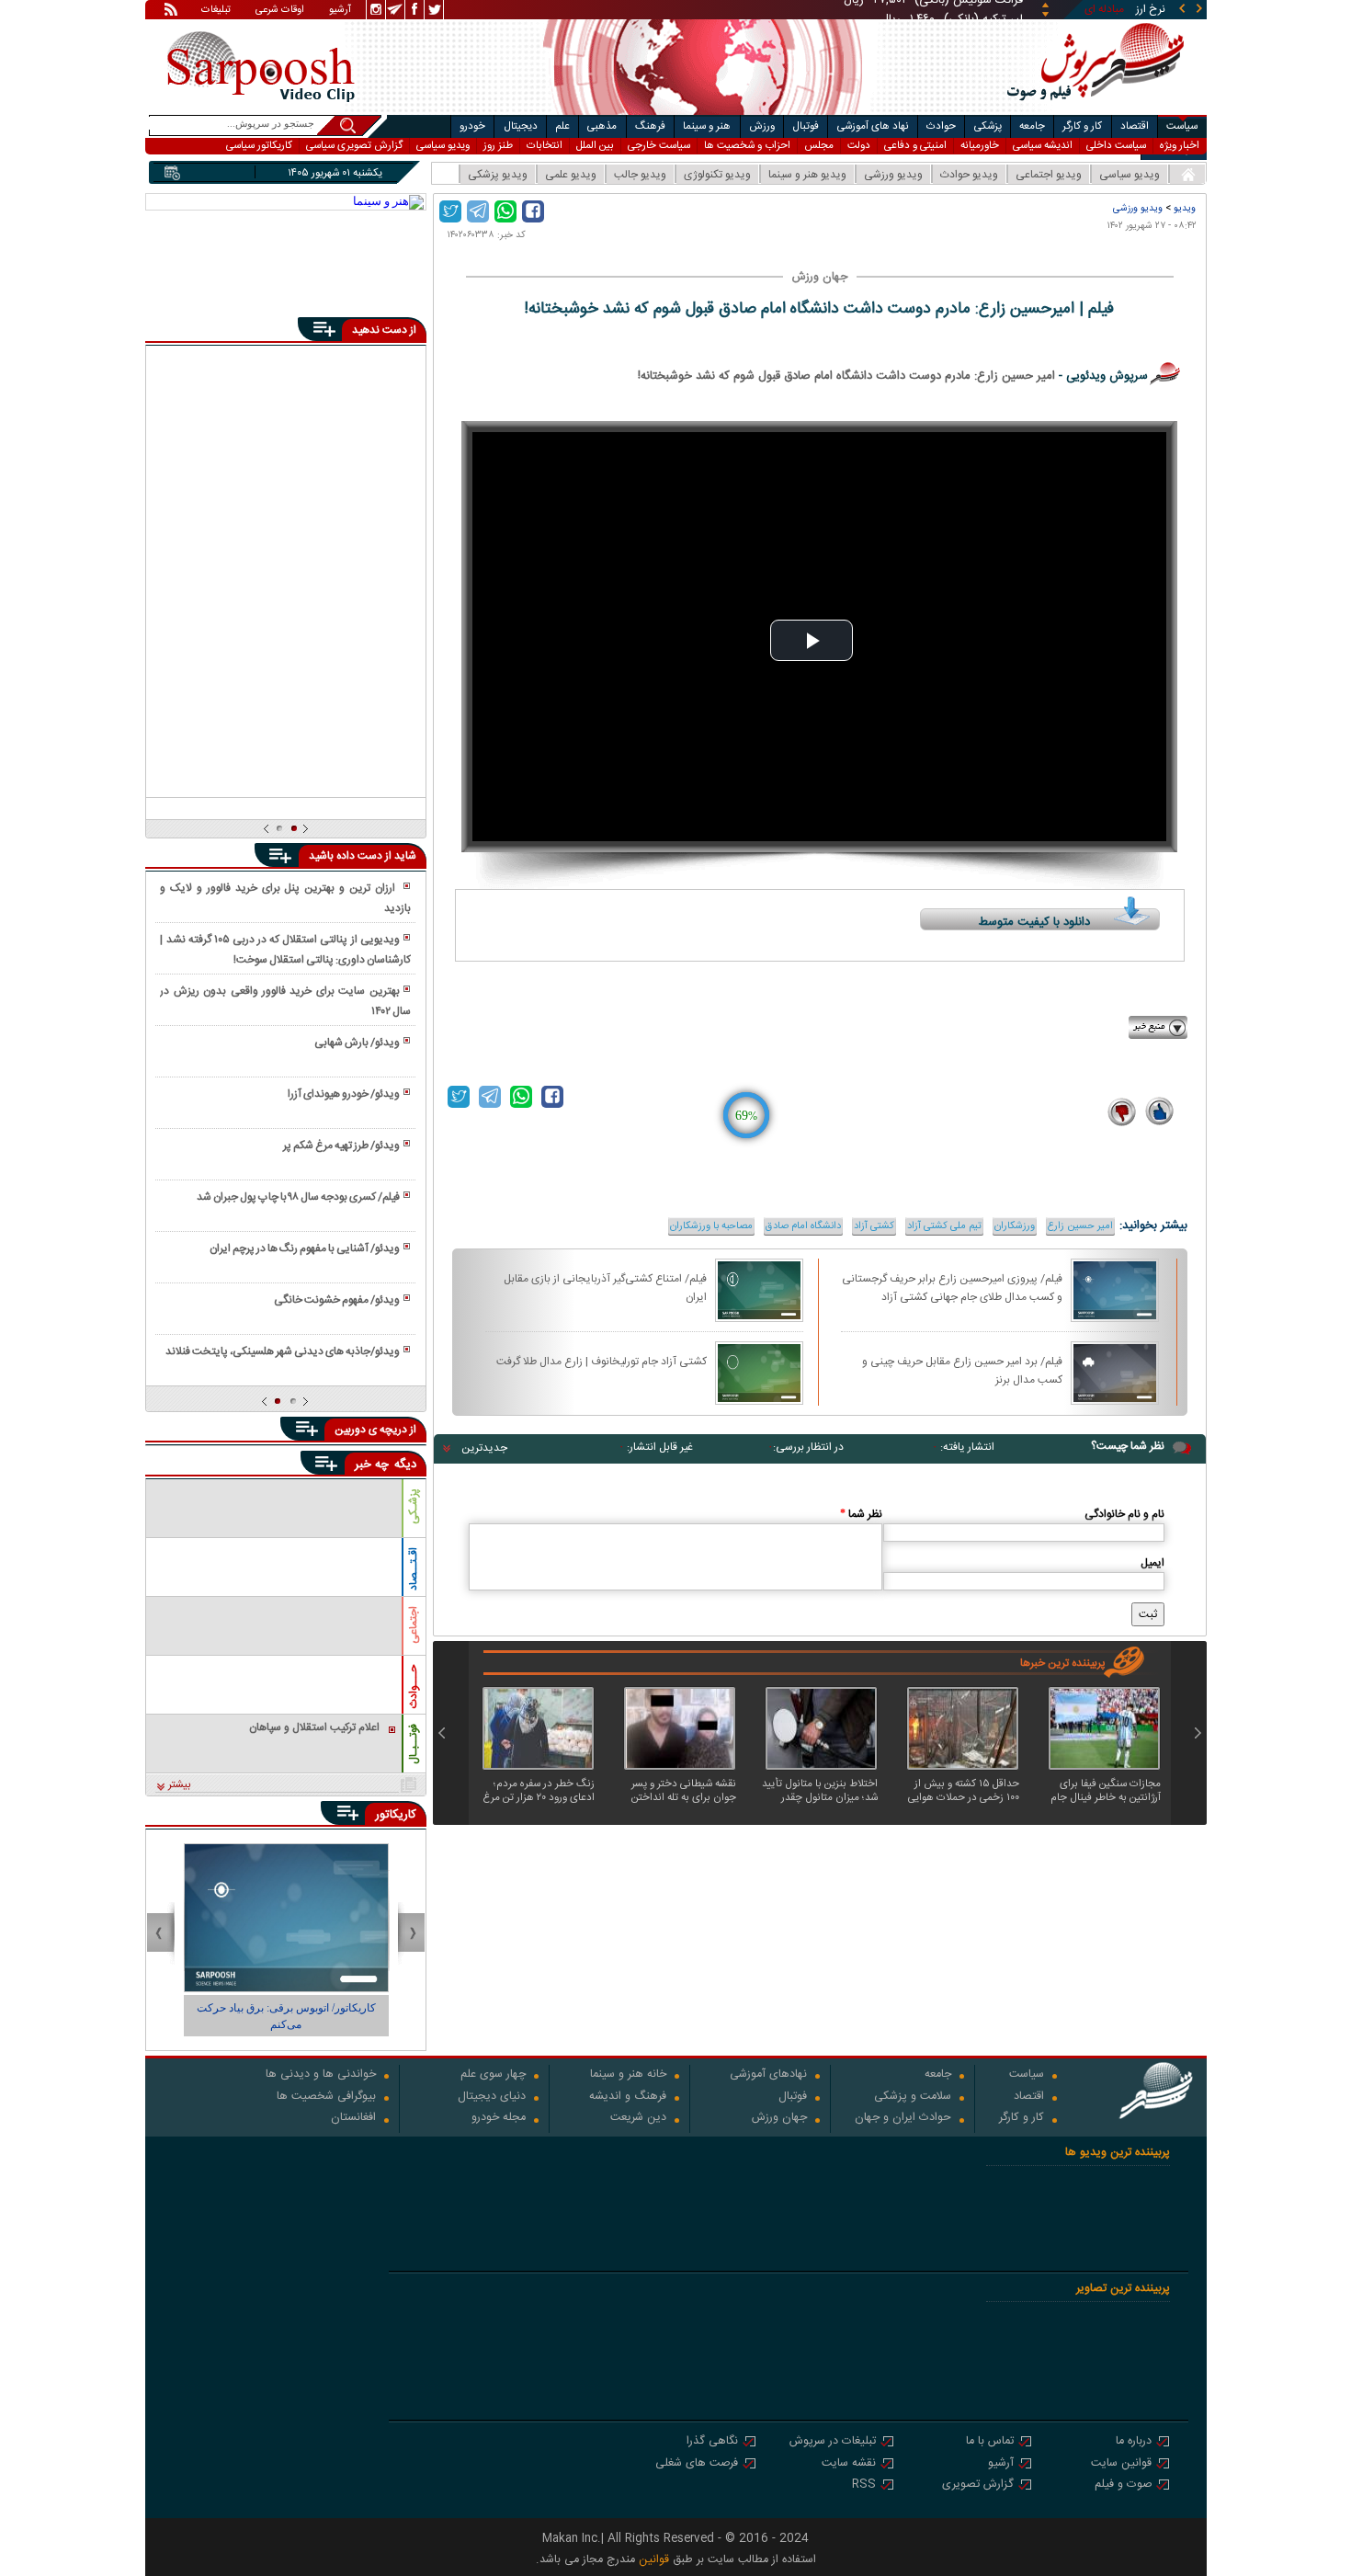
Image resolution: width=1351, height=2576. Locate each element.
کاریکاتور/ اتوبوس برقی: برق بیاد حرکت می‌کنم (286, 2016)
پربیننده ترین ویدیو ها (1118, 2153)
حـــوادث (414, 1687)
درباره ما (1134, 2442)
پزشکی (988, 126)
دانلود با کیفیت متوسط (1034, 922)
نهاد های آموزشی (873, 126)
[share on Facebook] (533, 211)
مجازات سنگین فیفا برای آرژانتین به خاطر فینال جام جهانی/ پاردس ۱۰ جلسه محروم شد (1106, 1791)
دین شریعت (638, 2119)
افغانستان (353, 2119)
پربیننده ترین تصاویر (1123, 2289)
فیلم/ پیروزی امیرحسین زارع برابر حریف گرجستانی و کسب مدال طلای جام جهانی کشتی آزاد (952, 1287)
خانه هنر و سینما (628, 2075)
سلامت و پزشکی (913, 2097)
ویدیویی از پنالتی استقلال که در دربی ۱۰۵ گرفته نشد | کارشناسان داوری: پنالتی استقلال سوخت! (285, 950)
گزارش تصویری (978, 2485)
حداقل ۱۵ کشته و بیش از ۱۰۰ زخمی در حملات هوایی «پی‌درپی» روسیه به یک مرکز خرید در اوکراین (961, 1791)
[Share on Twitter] (450, 211)
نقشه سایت (849, 2464)
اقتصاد (1135, 126)
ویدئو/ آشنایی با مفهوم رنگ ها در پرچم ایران (305, 1248)
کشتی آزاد (874, 1226)
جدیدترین (484, 1448)
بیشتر (180, 1785)
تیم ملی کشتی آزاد (944, 1226)
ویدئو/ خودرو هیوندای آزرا (344, 1094)
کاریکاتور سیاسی (259, 146)
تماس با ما (990, 2442)
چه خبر (372, 1465)
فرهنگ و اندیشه (628, 2097)
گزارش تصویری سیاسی (354, 146)
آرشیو (340, 11)
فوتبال (806, 126)
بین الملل (595, 146)
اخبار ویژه (1180, 146)
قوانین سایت (1121, 2464)
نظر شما (861, 1514)
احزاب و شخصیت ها (747, 146)
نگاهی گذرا (712, 2442)
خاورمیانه (980, 146)
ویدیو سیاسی (443, 146)
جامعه (1032, 126)
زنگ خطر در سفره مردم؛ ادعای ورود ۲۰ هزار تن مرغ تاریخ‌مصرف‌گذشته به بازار (539, 1791)
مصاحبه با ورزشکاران (711, 1226)
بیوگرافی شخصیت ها (326, 2097)
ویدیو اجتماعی (1049, 175)
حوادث (941, 126)
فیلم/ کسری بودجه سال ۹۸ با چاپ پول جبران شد (298, 1197)
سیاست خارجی (659, 146)
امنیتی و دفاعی (915, 146)
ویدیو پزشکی (498, 175)
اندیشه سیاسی (1043, 146)
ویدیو (1185, 208)
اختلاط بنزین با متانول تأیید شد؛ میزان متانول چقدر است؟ (820, 1791)
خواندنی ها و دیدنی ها (321, 2075)
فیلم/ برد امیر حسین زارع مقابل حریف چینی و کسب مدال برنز (962, 1370)
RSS (864, 2485)
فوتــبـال (414, 1744)
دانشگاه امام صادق (803, 1226)
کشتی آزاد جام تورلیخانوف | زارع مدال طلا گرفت (602, 1362)
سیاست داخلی (1116, 146)
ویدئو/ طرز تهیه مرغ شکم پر (341, 1146)
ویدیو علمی (571, 175)
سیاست (1182, 126)
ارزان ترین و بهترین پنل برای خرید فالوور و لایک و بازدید (285, 898)
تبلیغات (216, 11)
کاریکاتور (396, 1815)
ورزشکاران (1015, 1226)
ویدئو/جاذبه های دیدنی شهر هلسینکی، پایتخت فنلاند (283, 1351)
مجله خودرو (499, 2119)
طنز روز (498, 146)
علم (562, 126)
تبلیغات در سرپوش (833, 2442)
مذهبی (602, 126)
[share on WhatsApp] (505, 211)
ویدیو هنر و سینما (807, 175)
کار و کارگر (1082, 126)
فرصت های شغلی (697, 2464)
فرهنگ (650, 126)
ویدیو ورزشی (893, 175)
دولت (859, 146)
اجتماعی (414, 1625)
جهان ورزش (779, 2119)
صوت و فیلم (1123, 2485)
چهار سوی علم (493, 2075)
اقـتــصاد (414, 1569)
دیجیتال (521, 126)
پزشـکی (414, 1506)
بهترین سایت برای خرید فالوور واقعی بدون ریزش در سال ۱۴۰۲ (285, 1001)
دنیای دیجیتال (492, 2097)
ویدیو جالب (640, 175)
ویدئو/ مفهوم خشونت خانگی (337, 1300)
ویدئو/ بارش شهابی (357, 1043)
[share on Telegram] (478, 211)
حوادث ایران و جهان (903, 2119)
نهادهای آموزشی (768, 2075)
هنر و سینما (707, 126)
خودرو (472, 126)
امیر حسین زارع (1080, 1226)
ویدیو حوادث (969, 175)
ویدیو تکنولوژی (717, 175)
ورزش (762, 126)
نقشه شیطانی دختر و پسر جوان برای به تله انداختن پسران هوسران (684, 1791)
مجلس (819, 146)
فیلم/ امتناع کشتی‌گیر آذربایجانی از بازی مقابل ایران (605, 1287)
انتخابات (545, 146)
